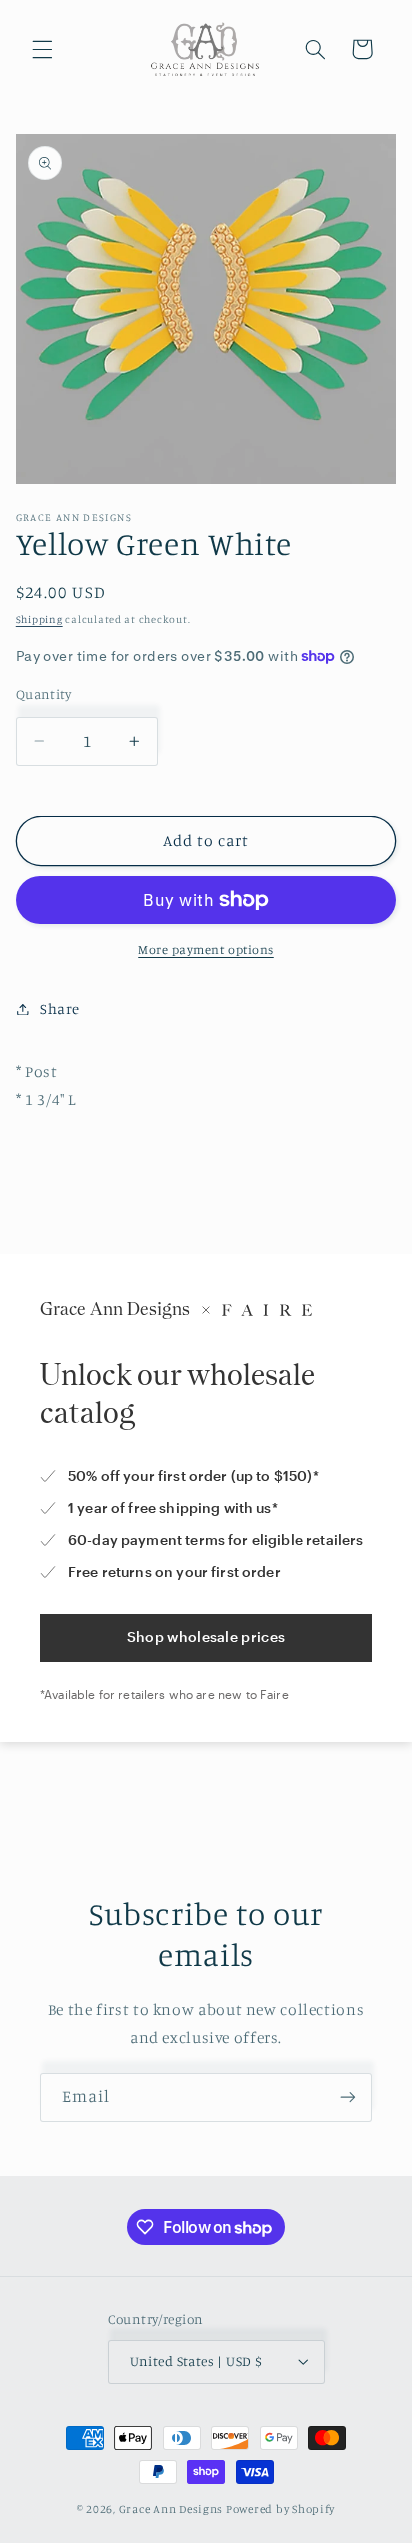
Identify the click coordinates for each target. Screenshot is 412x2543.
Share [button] (60, 1008)
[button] (42, 49)
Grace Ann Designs (171, 2509)
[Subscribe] (348, 2097)
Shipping (39, 619)
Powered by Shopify (280, 2509)
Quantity (43, 694)
